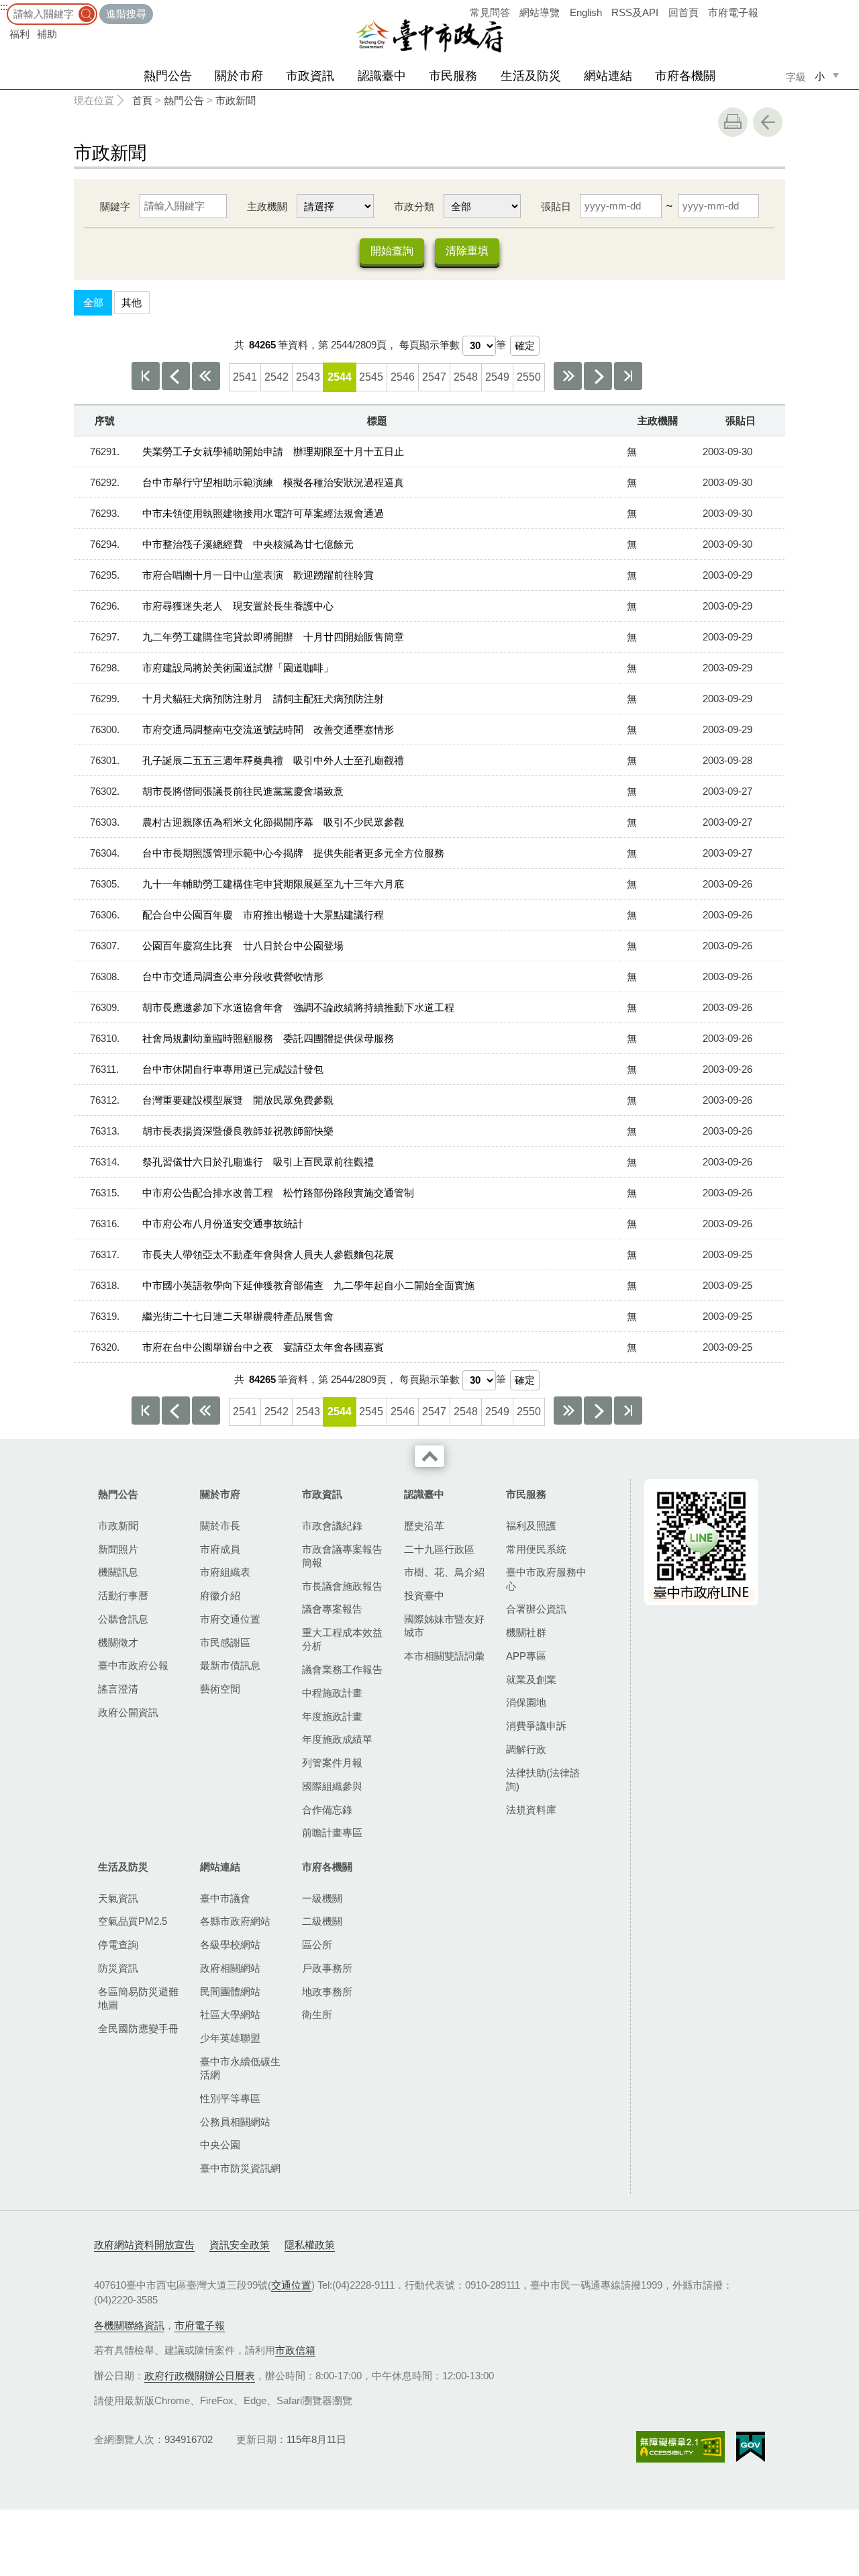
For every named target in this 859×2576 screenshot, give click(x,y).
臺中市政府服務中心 (546, 1579)
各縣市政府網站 (235, 1921)
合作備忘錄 (327, 1810)
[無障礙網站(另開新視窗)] (680, 2447)
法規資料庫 (531, 1810)
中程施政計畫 (332, 1693)
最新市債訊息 (230, 1665)
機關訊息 (118, 1572)
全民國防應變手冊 (138, 2029)
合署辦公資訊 (536, 1609)
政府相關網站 (230, 1968)
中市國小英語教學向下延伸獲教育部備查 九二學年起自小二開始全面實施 (308, 1285)
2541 (245, 377)
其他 (132, 302)
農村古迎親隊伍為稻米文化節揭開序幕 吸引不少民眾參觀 (273, 822)
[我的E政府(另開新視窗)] (751, 2447)
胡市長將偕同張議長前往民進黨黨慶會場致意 (243, 791)
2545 (371, 377)
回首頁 (684, 12)
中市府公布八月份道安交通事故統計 (223, 1224)
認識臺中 (382, 76)
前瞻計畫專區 (332, 1832)
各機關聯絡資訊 (129, 2325)
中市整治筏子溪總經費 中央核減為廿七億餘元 (248, 544)
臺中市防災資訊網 (240, 2168)
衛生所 (317, 2014)
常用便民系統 (536, 1549)
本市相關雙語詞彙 (444, 1656)
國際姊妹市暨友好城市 (444, 1626)
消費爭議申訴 (536, 1726)
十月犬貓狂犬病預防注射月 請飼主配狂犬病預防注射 (263, 699)
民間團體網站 (230, 1992)
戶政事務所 (327, 1968)
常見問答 (490, 12)
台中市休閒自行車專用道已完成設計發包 (233, 1069)
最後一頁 (628, 376)
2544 (340, 377)
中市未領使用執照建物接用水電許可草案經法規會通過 (263, 513)
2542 (276, 377)
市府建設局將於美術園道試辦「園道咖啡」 (238, 668)
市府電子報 (733, 12)
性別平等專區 (230, 2098)
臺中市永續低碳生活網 (240, 2068)
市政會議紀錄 (332, 1526)
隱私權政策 (310, 2245)
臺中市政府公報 (133, 1665)
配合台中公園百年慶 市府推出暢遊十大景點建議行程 (263, 915)
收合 (429, 1456)
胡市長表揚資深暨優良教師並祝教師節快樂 (238, 1131)
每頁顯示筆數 (429, 345)
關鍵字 (115, 206)
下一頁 (598, 376)
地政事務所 (327, 1992)
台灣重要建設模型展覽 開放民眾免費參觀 (238, 1100)
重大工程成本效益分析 (342, 1639)
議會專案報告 (332, 1609)
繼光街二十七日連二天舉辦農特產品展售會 (238, 1316)
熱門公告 (168, 76)
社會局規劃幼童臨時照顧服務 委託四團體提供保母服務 (268, 1038)
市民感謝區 (225, 1642)
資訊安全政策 (240, 2245)
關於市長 (220, 1526)
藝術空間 (220, 1689)
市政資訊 (310, 76)
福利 (19, 34)
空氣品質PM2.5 (133, 1921)
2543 (308, 377)
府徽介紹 (220, 1595)
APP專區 (526, 1656)
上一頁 (176, 376)
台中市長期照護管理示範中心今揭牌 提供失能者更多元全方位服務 (293, 853)
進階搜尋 (126, 14)
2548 (466, 377)
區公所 (317, 1945)
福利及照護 (531, 1526)
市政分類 (414, 206)
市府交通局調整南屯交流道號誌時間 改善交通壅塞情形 (268, 729)
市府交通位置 (230, 1619)
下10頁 (568, 376)
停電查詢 (118, 1945)
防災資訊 (118, 1968)
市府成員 (220, 1549)
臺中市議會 (225, 1898)
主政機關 (267, 206)
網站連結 (608, 76)
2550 (529, 377)
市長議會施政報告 (342, 1586)
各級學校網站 (230, 1945)
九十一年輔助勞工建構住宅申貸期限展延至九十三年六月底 (273, 884)
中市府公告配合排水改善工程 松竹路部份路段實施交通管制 (278, 1193)
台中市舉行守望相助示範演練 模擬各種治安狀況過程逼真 (273, 482)
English (586, 12)
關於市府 (239, 76)
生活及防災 (531, 76)
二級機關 (322, 1921)
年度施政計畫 (332, 1716)
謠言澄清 (118, 1689)
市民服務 (453, 76)
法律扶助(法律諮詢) (543, 1779)
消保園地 (526, 1702)
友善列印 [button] (733, 122)
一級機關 (322, 1898)
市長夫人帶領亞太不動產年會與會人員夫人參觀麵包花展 (268, 1254)
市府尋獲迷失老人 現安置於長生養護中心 (238, 606)
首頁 (142, 100)
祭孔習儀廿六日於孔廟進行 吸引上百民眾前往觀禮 (258, 1162)
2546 (403, 377)
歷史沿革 (424, 1526)
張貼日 (556, 206)
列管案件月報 (332, 1763)
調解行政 (526, 1749)
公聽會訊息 (123, 1619)
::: (4, 6)
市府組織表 (225, 1572)
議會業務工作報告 (342, 1669)
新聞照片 (118, 1549)
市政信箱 (295, 2350)
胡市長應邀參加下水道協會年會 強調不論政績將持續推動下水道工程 (298, 1007)
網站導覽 (540, 12)
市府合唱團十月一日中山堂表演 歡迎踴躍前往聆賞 (258, 575)
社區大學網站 (230, 2014)
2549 (497, 377)
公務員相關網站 (235, 2122)
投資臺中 (424, 1595)
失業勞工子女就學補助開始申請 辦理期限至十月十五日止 (273, 451)
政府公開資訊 (128, 1712)
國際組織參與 (332, 1786)
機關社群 (526, 1632)
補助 (47, 34)
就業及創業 (531, 1679)
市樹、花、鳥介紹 (444, 1572)
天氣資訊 (118, 1898)
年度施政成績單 (337, 1739)
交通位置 (291, 2285)
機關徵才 (118, 1642)
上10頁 (206, 376)
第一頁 (146, 376)
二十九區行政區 (439, 1549)
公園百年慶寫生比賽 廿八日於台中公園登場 (243, 946)
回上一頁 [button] (768, 122)
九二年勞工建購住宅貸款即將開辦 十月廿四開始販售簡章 (273, 637)
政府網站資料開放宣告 (144, 2245)
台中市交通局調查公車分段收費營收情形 (233, 976)
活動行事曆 (123, 1595)
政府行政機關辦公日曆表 (200, 2376)
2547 (434, 377)
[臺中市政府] (429, 36)
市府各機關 (685, 76)
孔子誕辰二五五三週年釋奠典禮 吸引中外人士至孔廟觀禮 (273, 760)
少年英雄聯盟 (230, 2038)
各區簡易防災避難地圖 (138, 1998)
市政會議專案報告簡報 (342, 1556)
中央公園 (220, 2145)
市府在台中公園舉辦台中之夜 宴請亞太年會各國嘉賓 (263, 1347)
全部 (93, 302)
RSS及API (635, 12)
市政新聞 (236, 100)
